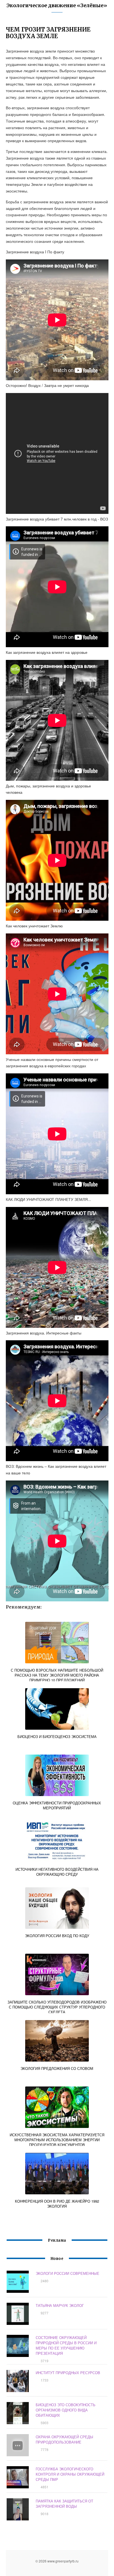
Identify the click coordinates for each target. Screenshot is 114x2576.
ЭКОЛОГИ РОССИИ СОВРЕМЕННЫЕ (68, 2273)
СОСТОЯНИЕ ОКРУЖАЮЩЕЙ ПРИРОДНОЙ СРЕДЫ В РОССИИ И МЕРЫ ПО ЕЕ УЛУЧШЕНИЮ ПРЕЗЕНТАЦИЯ (66, 2345)
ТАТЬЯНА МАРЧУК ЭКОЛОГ (60, 2305)
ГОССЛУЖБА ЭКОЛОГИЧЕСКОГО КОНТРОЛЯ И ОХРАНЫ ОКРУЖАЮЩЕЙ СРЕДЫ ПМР (70, 2474)
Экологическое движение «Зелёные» (57, 5)
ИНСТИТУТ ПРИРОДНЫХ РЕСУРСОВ (68, 2373)
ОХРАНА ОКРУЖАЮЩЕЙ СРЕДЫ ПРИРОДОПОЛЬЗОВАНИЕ (64, 2439)
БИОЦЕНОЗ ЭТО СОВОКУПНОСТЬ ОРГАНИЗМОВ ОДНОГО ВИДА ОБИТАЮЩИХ (66, 2410)
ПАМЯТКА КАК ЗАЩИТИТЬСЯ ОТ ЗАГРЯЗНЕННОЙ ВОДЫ (64, 2504)
